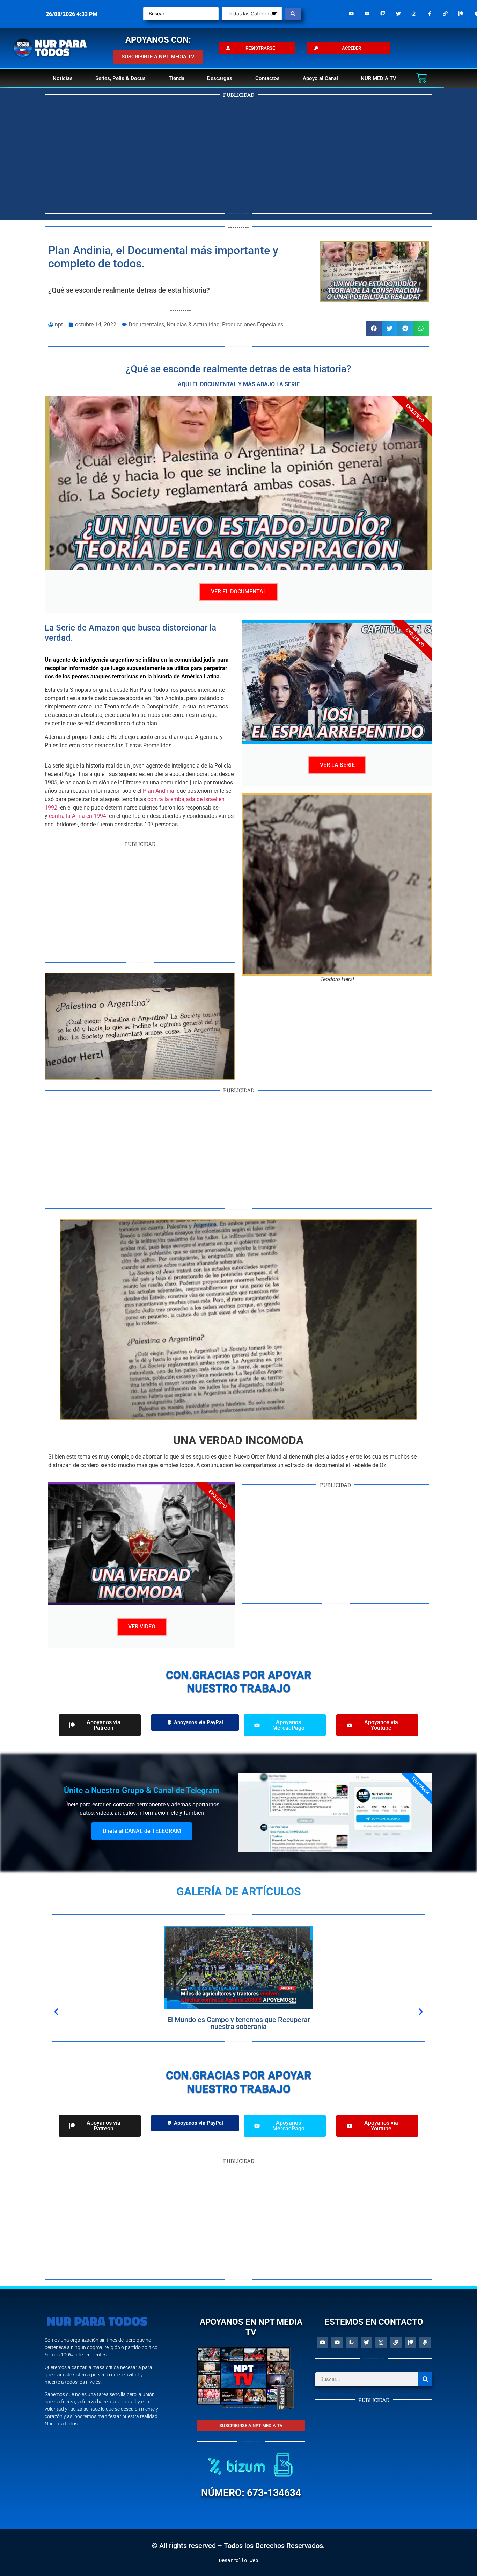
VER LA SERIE (337, 765)
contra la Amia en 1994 (78, 816)
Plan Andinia (159, 791)
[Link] (445, 14)
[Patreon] (461, 14)
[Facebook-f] (430, 14)
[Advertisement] (239, 154)
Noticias (63, 78)
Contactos (267, 78)
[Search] (425, 2379)
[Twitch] (383, 14)
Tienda (177, 78)
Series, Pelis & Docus (120, 78)
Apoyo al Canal (320, 78)
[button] (374, 328)
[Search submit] (293, 14)
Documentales (146, 325)
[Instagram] (414, 14)
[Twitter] (398, 14)
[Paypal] (425, 2342)
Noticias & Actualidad (193, 325)
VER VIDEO (142, 1627)
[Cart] (421, 78)
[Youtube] (351, 14)
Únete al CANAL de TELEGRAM (142, 1831)
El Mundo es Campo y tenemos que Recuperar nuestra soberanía (239, 2023)
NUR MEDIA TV (379, 78)
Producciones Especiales (253, 325)
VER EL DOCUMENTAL (239, 592)
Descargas (220, 78)
